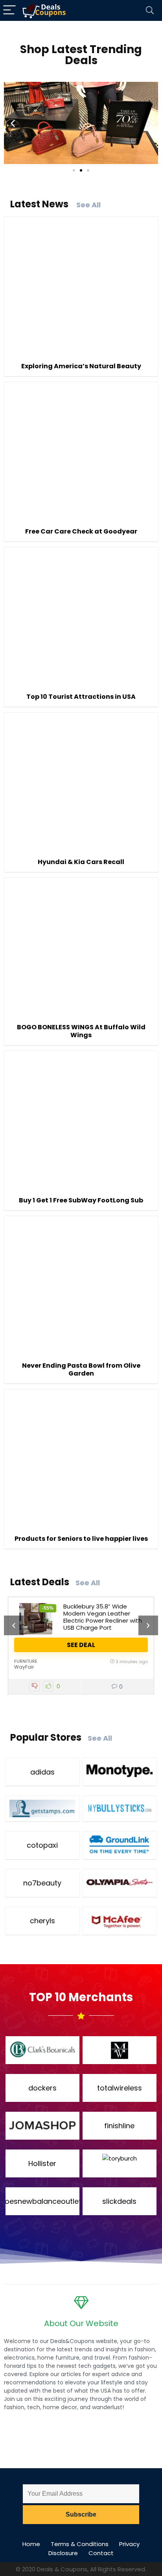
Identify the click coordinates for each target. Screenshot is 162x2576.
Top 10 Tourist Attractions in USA (81, 697)
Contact (101, 2553)
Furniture (26, 1661)
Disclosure (63, 2553)
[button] (13, 123)
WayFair (24, 1667)
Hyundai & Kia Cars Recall (81, 862)
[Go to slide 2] (81, 170)
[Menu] (9, 10)
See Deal (81, 1645)
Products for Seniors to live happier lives (81, 1539)
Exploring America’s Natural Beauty (81, 366)
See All (88, 205)
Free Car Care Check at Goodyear (81, 531)
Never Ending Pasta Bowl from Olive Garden (81, 1369)
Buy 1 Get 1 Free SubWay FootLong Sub (81, 1200)
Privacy (129, 2544)
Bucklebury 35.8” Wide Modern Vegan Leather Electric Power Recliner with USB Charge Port (103, 1617)
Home (31, 2544)
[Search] (150, 10)
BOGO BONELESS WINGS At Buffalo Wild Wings (81, 1031)
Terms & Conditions (80, 2544)
